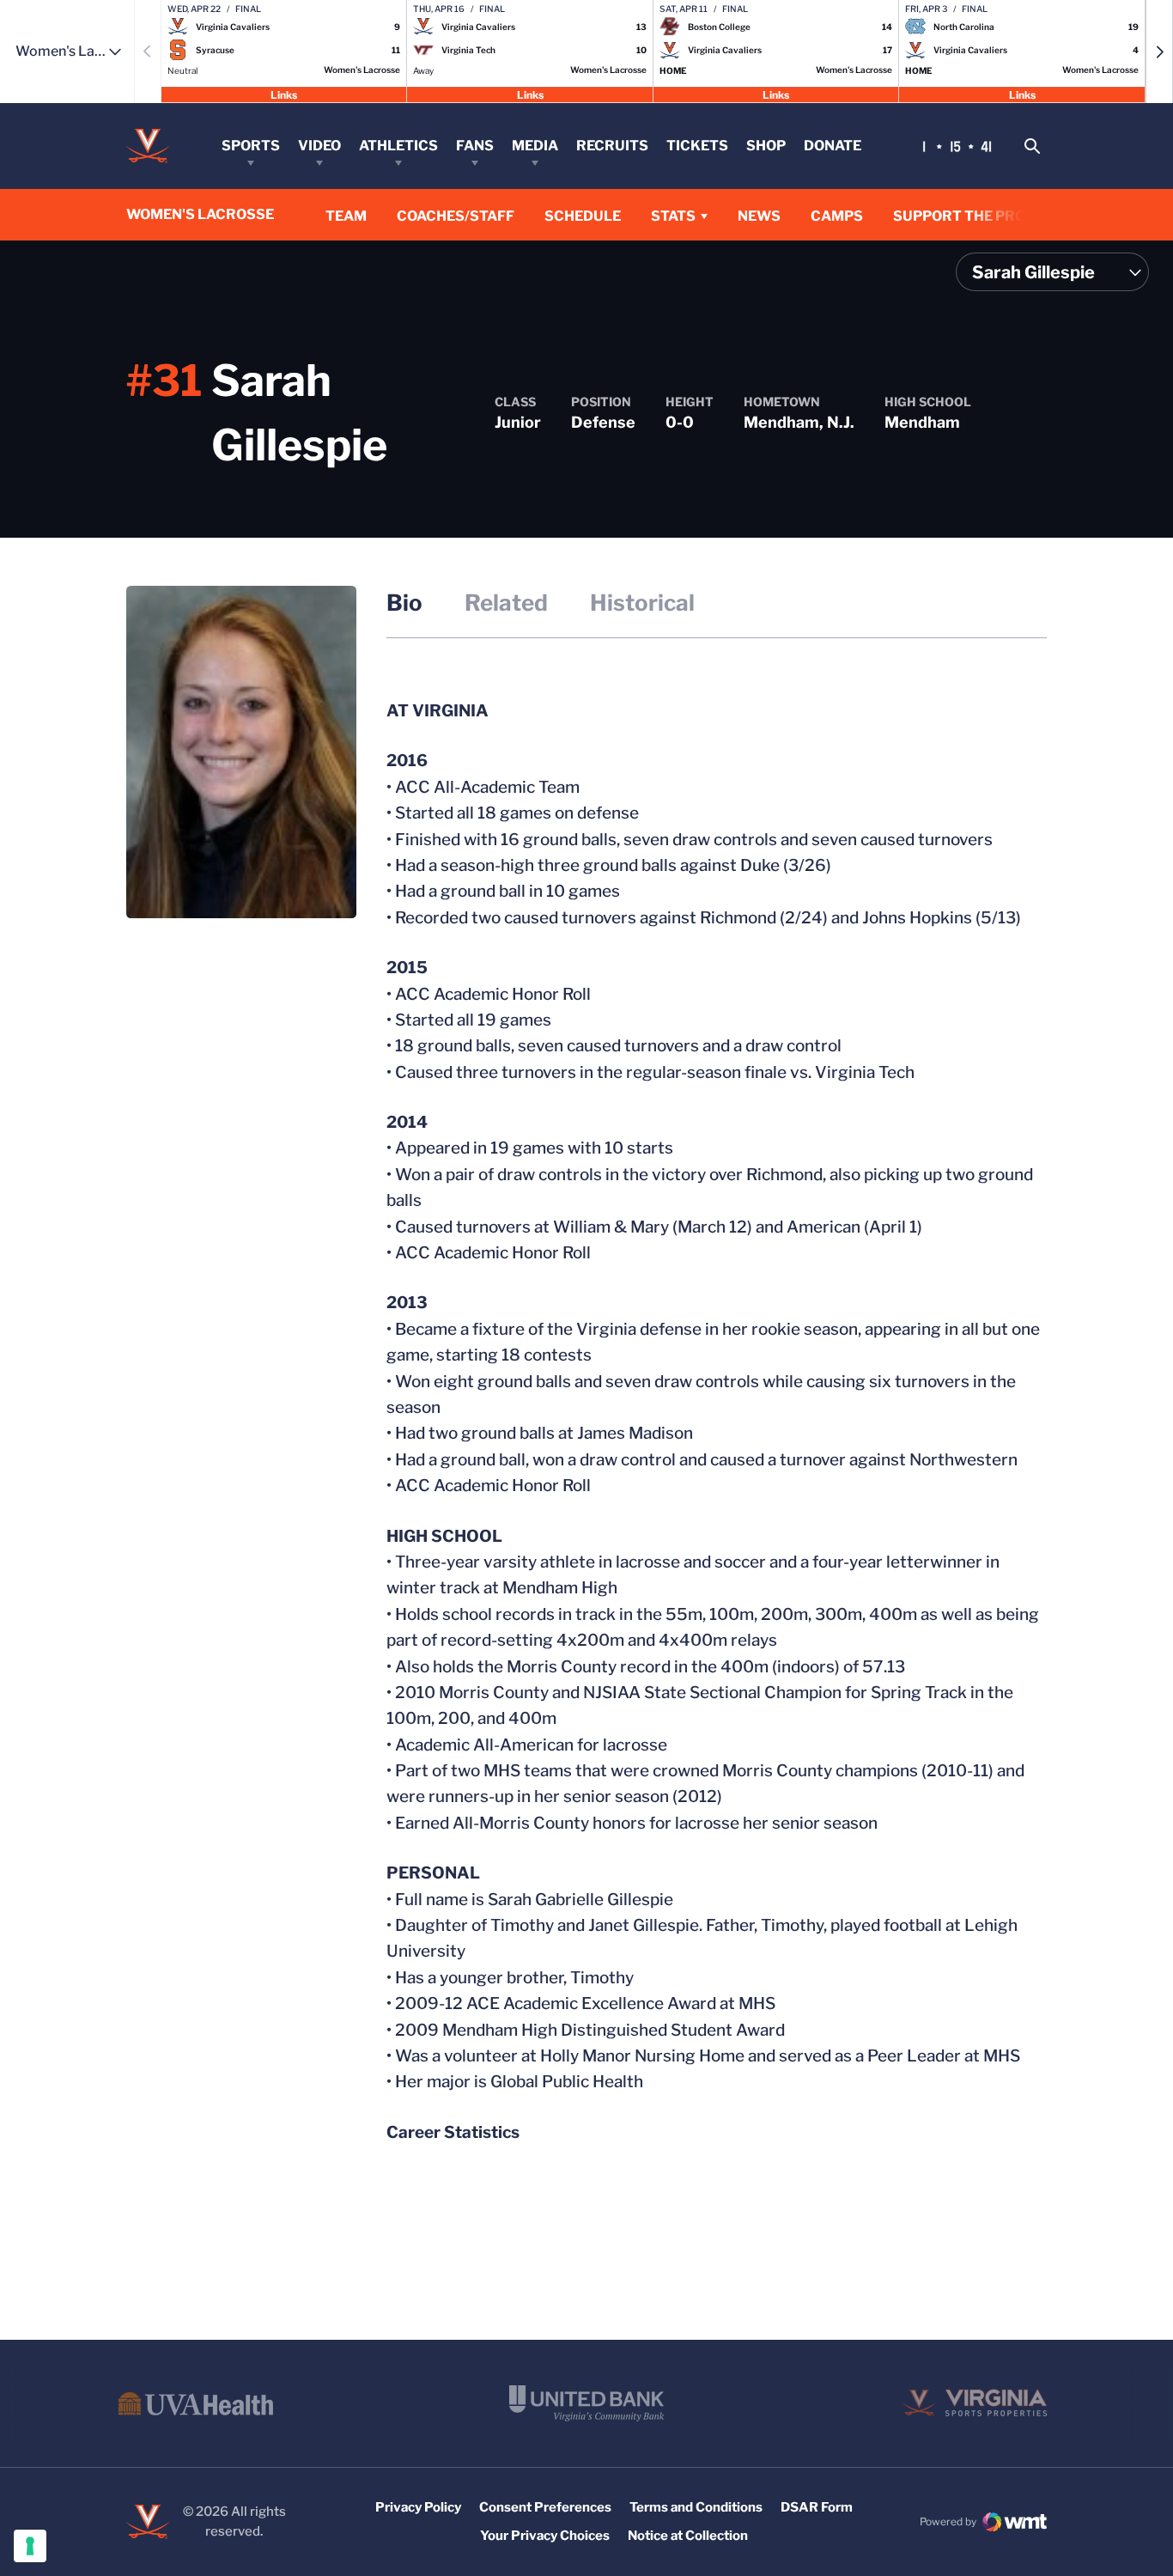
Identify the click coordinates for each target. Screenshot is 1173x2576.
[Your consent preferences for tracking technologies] (30, 2546)
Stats (673, 216)
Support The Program (981, 216)
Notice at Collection (688, 2536)
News (759, 216)
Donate (833, 146)
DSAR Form (817, 2507)
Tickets (697, 146)
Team (346, 216)
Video (319, 146)
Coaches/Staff (456, 216)
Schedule (583, 216)
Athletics (398, 146)
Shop (766, 146)
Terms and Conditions (696, 2507)
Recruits (612, 146)
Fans (475, 146)
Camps (837, 216)
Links (284, 94)
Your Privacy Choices (545, 2536)
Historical (642, 603)
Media (535, 146)
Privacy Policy (418, 2507)
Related (506, 603)
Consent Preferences (545, 2507)
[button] (1159, 52)
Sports (251, 146)
